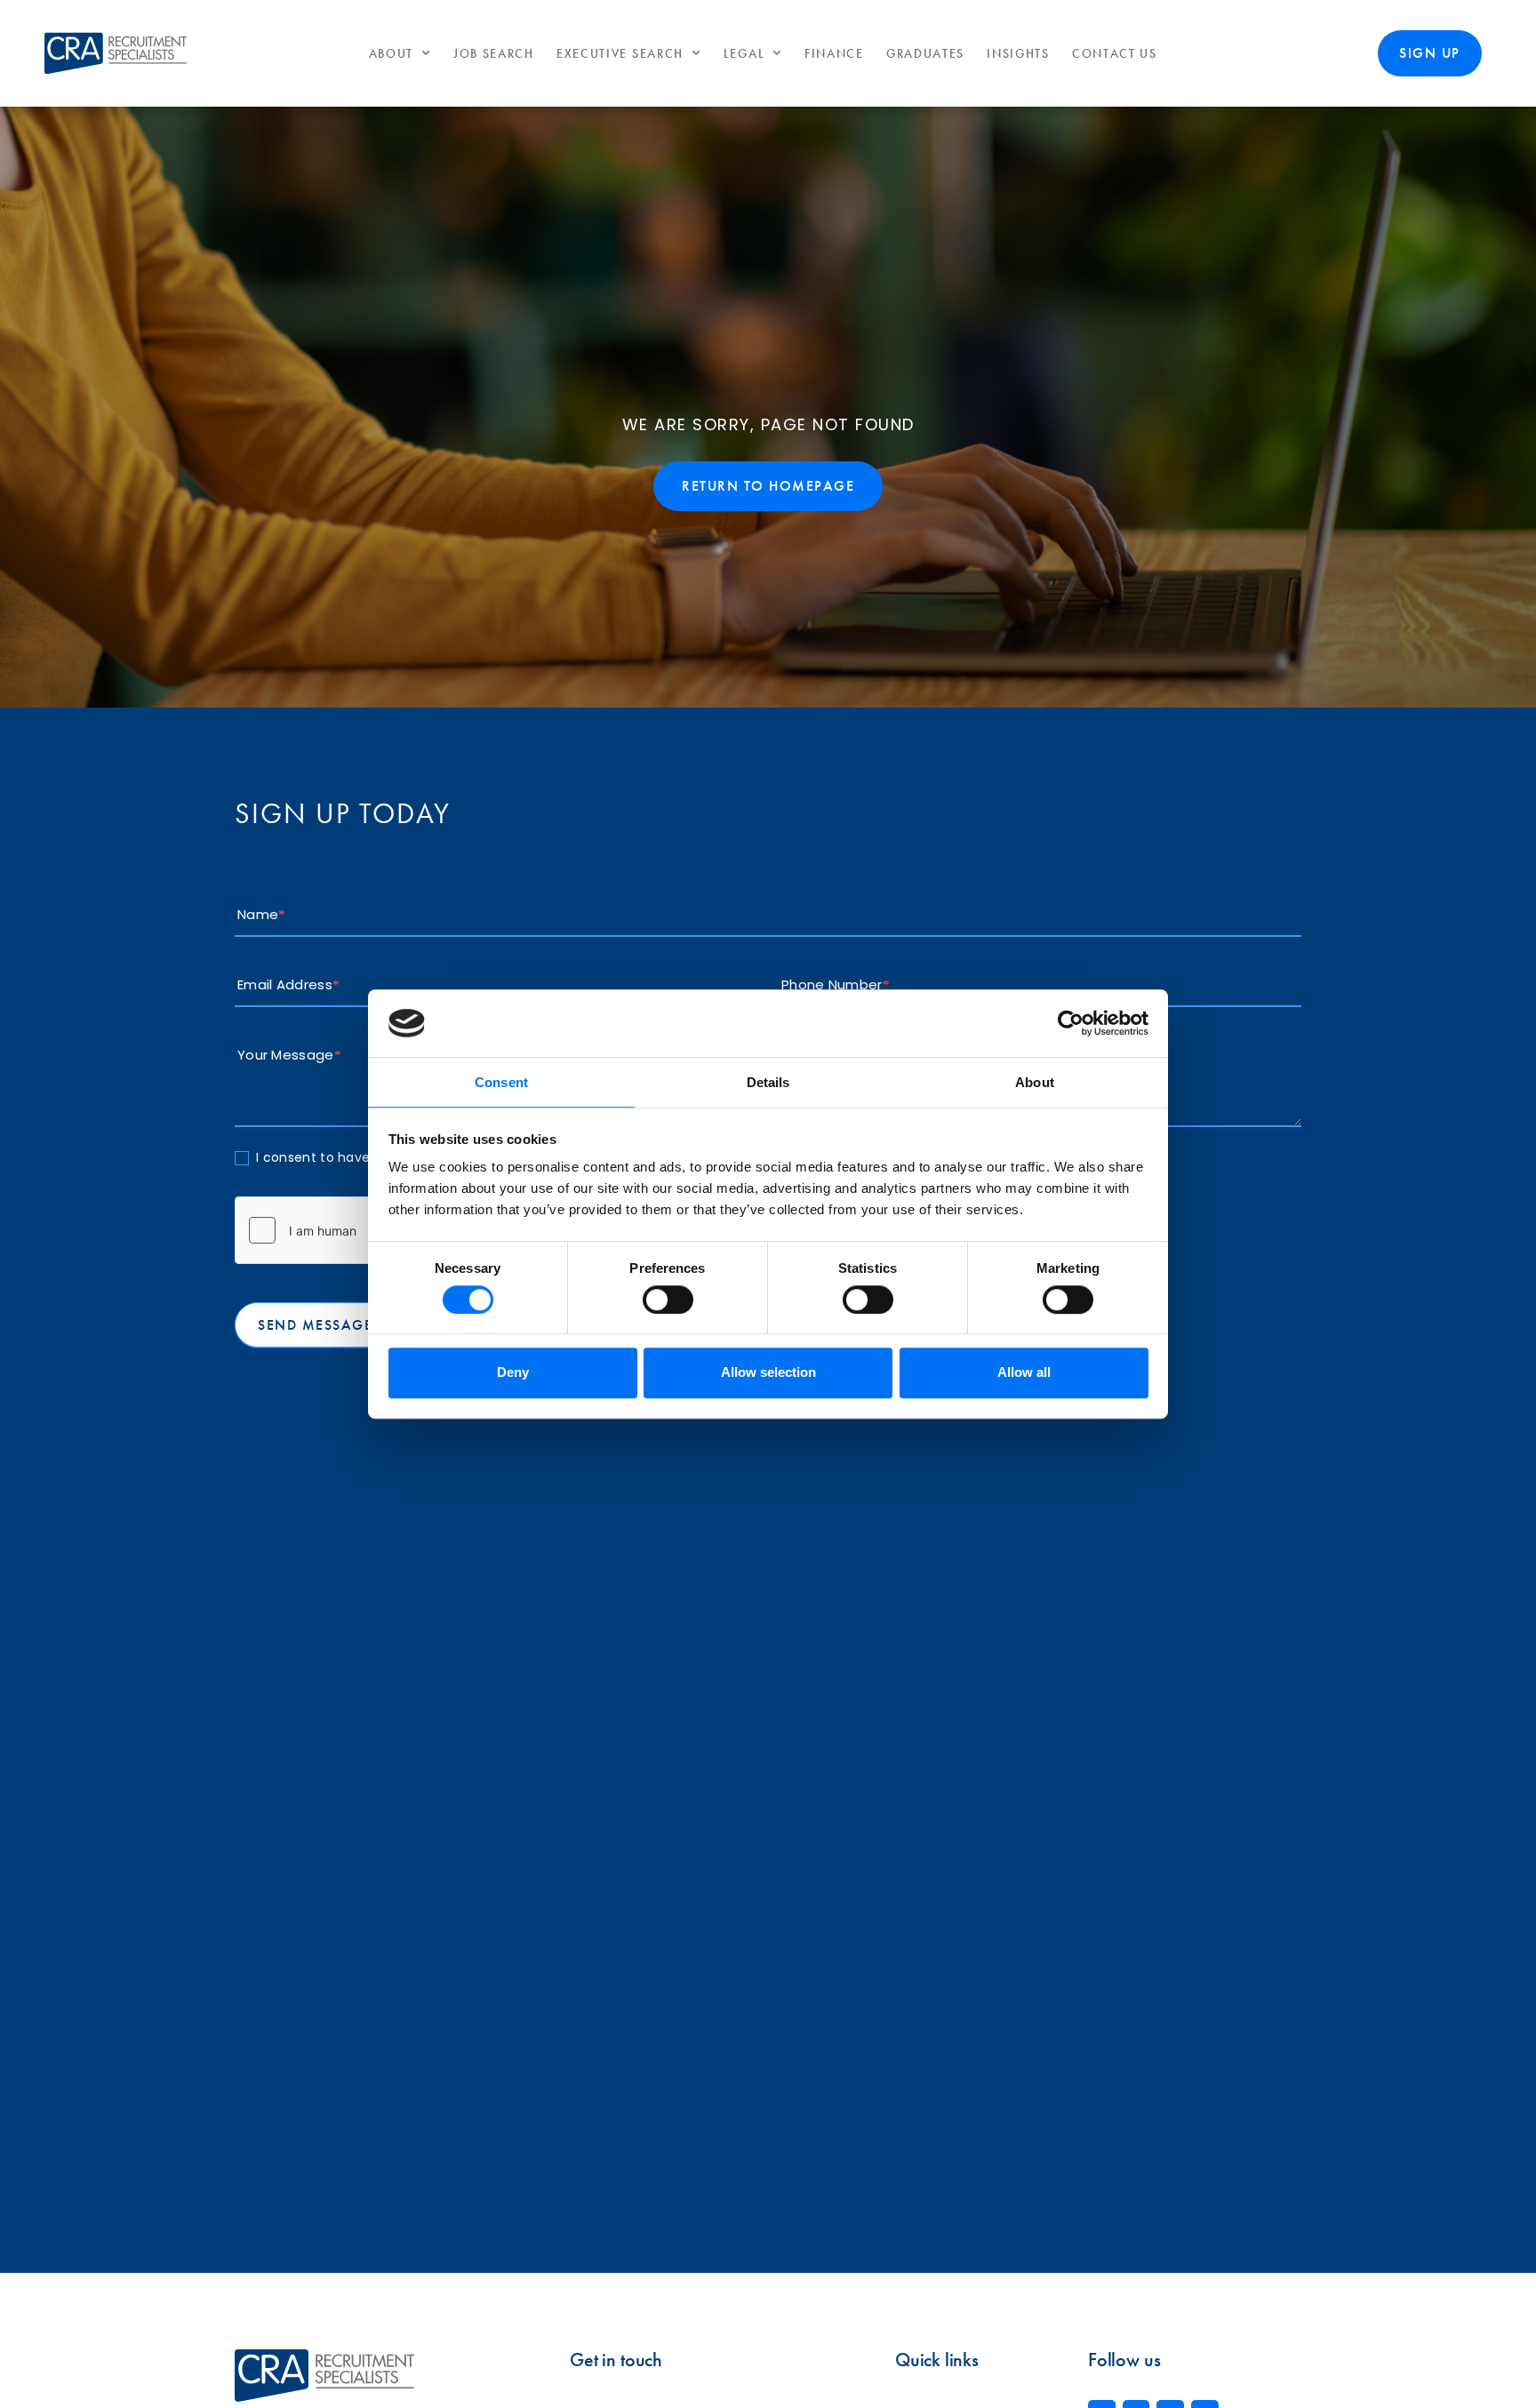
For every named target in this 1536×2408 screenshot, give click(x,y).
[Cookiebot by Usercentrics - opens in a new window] (1071, 1023)
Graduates (925, 54)
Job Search (494, 54)
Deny (513, 1372)
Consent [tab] (501, 1083)
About (392, 54)
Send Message (315, 1325)
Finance (834, 54)
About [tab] (1035, 1083)
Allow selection (768, 1372)
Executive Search (620, 54)
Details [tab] (768, 1083)
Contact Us (1115, 54)
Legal (744, 54)
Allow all (1024, 1372)
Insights (1018, 54)
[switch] (668, 1300)
